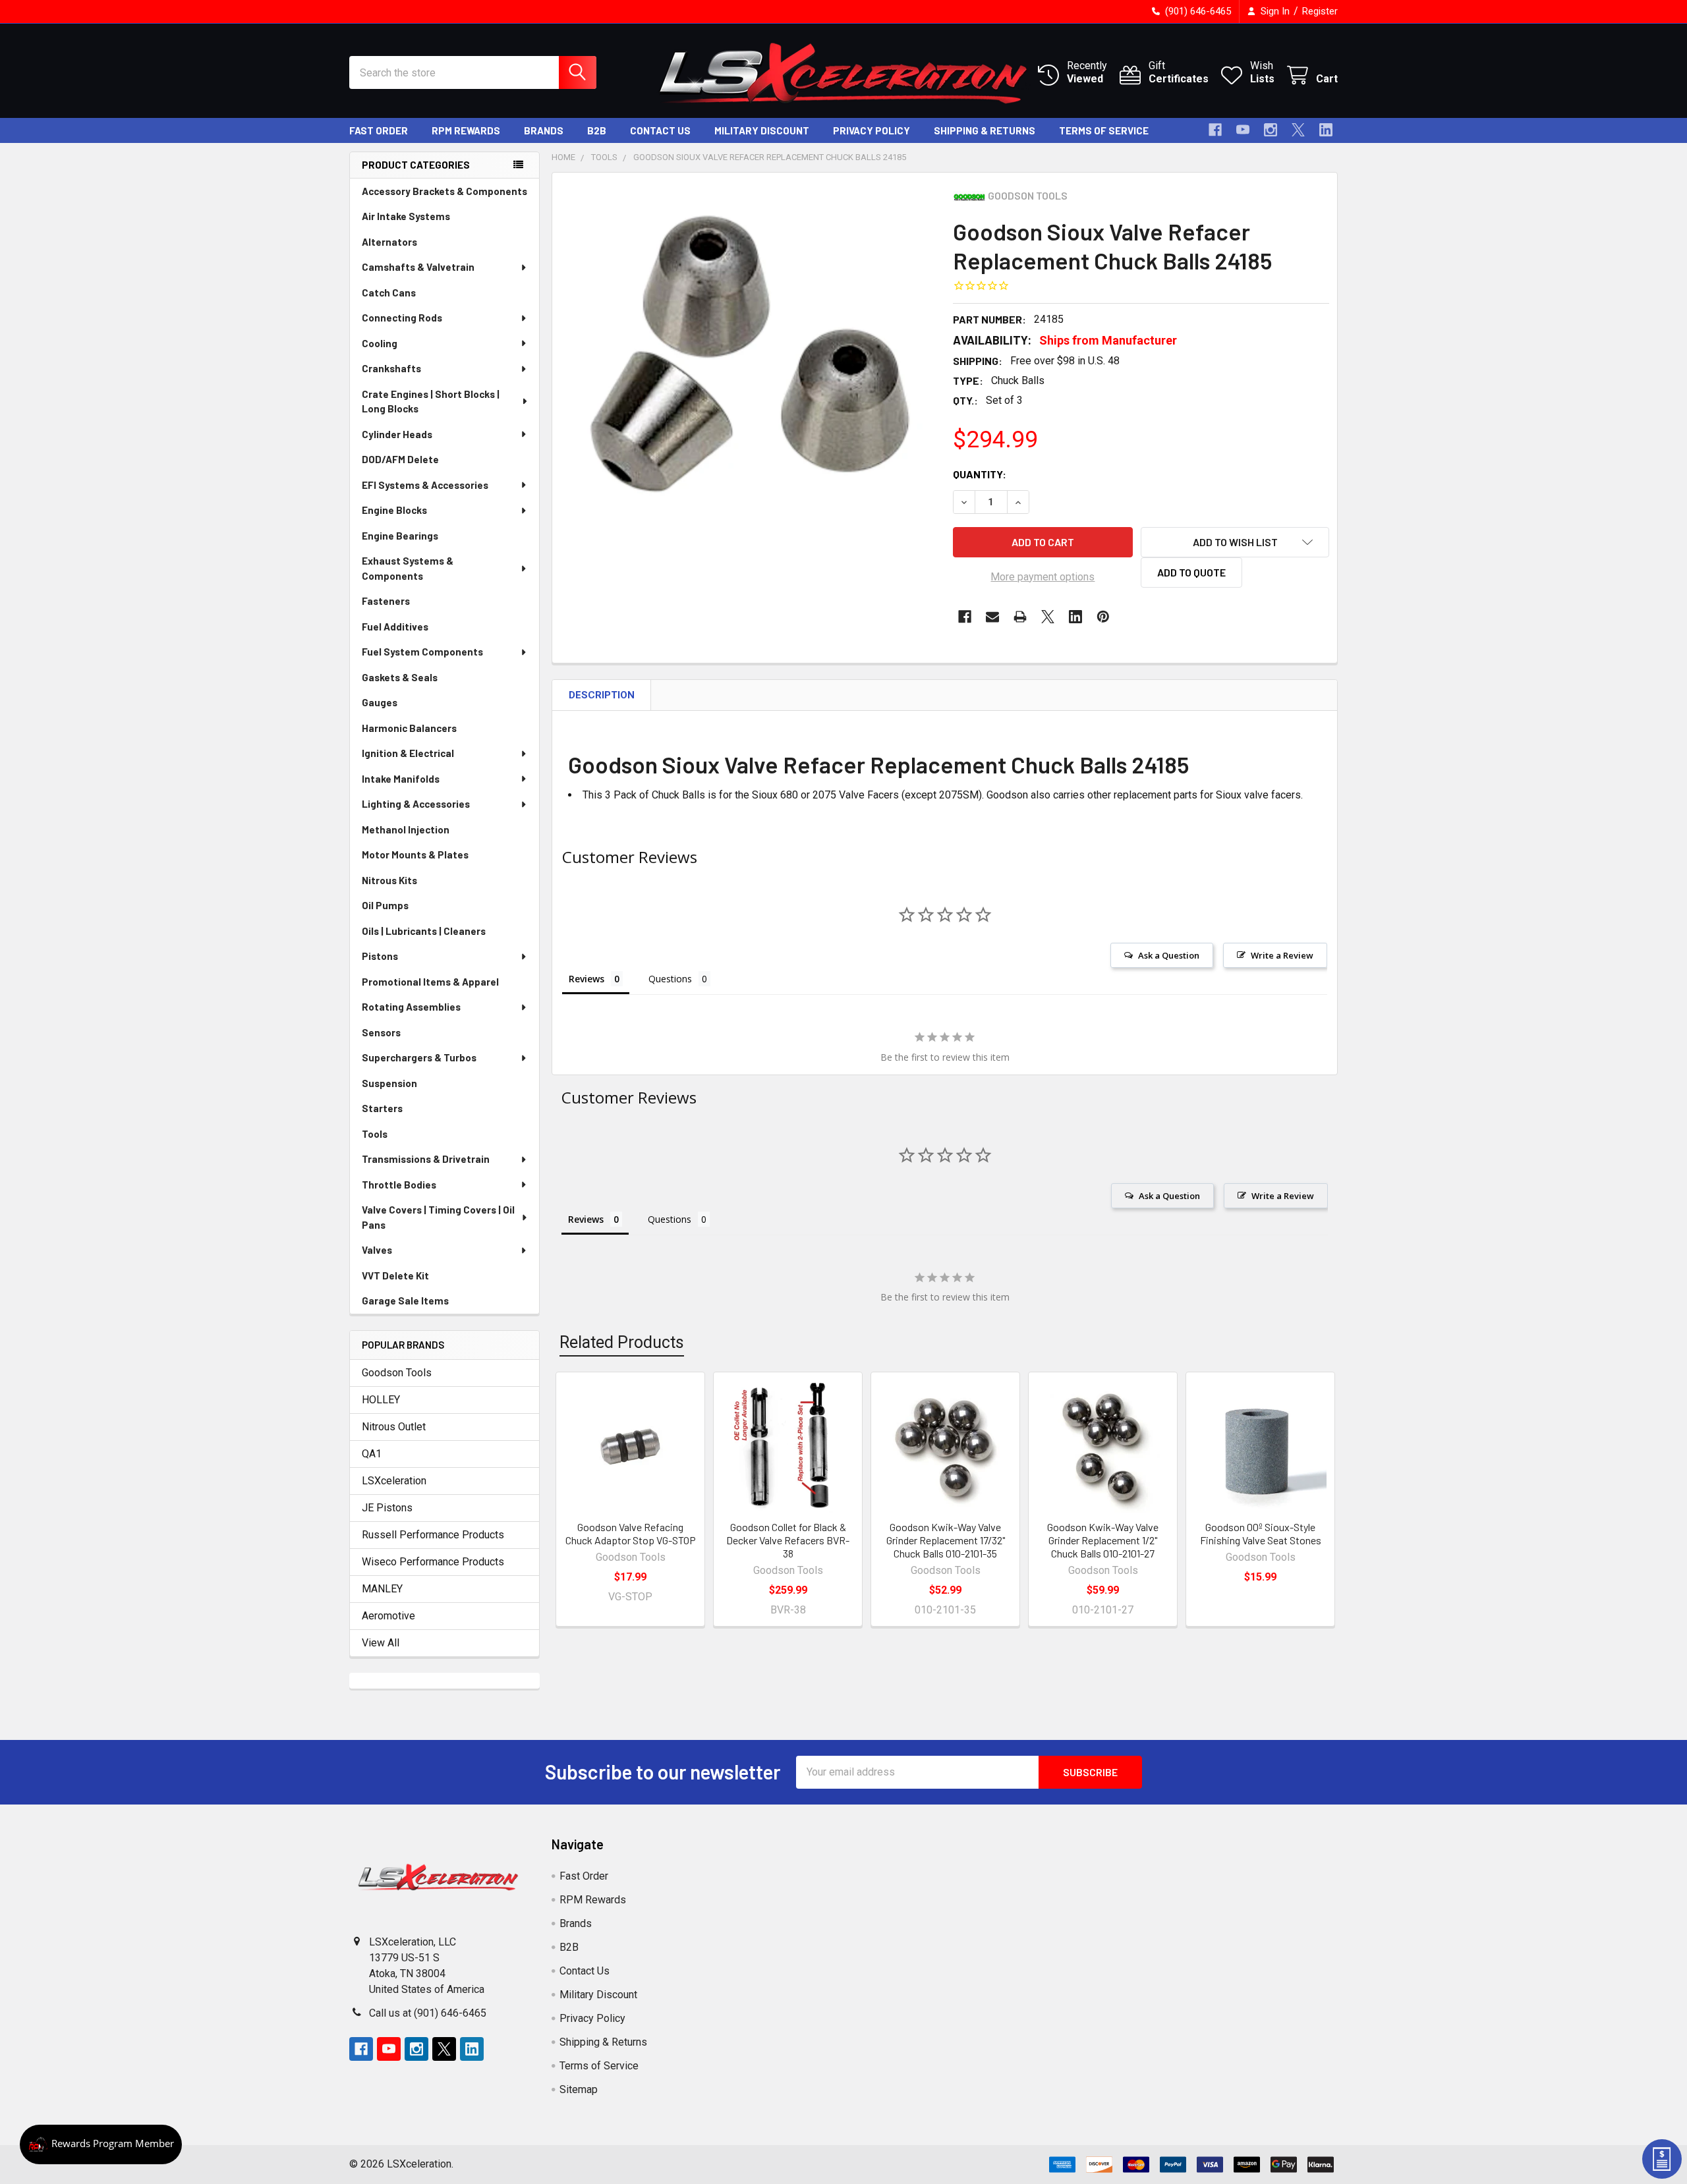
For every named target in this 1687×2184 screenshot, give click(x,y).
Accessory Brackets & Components (444, 191)
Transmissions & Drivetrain (426, 1159)
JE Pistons (387, 1508)
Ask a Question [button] (1169, 955)
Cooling (380, 343)
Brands (544, 130)
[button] (1235, 542)
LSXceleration (394, 1481)
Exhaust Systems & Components (408, 568)
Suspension (389, 1083)
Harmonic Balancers (409, 728)
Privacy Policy (872, 130)
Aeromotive (388, 1616)
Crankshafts (391, 368)
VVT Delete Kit (395, 1275)
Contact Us (660, 130)
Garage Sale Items (405, 1301)
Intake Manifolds (401, 779)
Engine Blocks (394, 510)
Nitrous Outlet (394, 1427)
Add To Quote (1191, 572)
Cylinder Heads (397, 434)
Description (602, 695)
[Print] (1020, 617)
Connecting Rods (402, 318)
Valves (377, 1250)
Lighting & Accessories (416, 804)
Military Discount (762, 130)
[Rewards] (101, 2144)
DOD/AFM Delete (400, 459)
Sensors (381, 1032)
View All (381, 1643)
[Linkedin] (1326, 130)
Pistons (380, 956)
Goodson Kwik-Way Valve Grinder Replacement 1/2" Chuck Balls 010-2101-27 (1103, 1540)
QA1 (372, 1454)
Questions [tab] (670, 979)
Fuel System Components (422, 652)
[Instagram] (1271, 130)
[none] (749, 369)
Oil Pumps (385, 905)
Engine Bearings (400, 536)
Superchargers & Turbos (419, 1057)
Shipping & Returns (985, 130)
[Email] (992, 617)
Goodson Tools (397, 1373)
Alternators (389, 242)
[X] (1298, 130)
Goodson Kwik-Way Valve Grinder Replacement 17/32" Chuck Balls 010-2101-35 (946, 1540)
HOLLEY (381, 1400)
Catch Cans (389, 293)
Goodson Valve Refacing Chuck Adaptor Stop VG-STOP (631, 1533)
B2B (597, 130)
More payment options (1043, 577)
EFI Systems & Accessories (425, 485)
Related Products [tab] (622, 1342)
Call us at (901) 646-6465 (428, 2013)
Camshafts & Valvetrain (418, 267)
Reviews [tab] (586, 979)
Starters (382, 1108)
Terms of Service (1104, 130)
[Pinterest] (1103, 617)
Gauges (380, 702)
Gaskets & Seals (400, 677)
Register (1320, 11)
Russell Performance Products (433, 1535)
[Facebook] (1215, 130)
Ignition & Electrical (408, 753)
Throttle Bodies (399, 1185)
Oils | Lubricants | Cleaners (424, 931)
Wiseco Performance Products (433, 1562)
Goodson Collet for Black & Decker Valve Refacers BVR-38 (788, 1540)
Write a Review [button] (1282, 955)
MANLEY (382, 1589)
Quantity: (980, 474)
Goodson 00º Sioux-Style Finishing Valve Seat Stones (1261, 1533)
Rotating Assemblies (411, 1007)
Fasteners (386, 601)
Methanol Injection (406, 829)
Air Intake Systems (406, 216)
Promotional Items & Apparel (430, 982)
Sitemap (579, 2089)
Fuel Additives (395, 627)
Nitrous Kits (389, 880)
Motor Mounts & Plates (415, 854)
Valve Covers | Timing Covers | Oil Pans (438, 1217)
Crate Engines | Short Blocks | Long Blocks (431, 402)
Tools (375, 1134)
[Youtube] (1243, 130)
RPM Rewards (466, 130)
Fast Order (379, 130)
